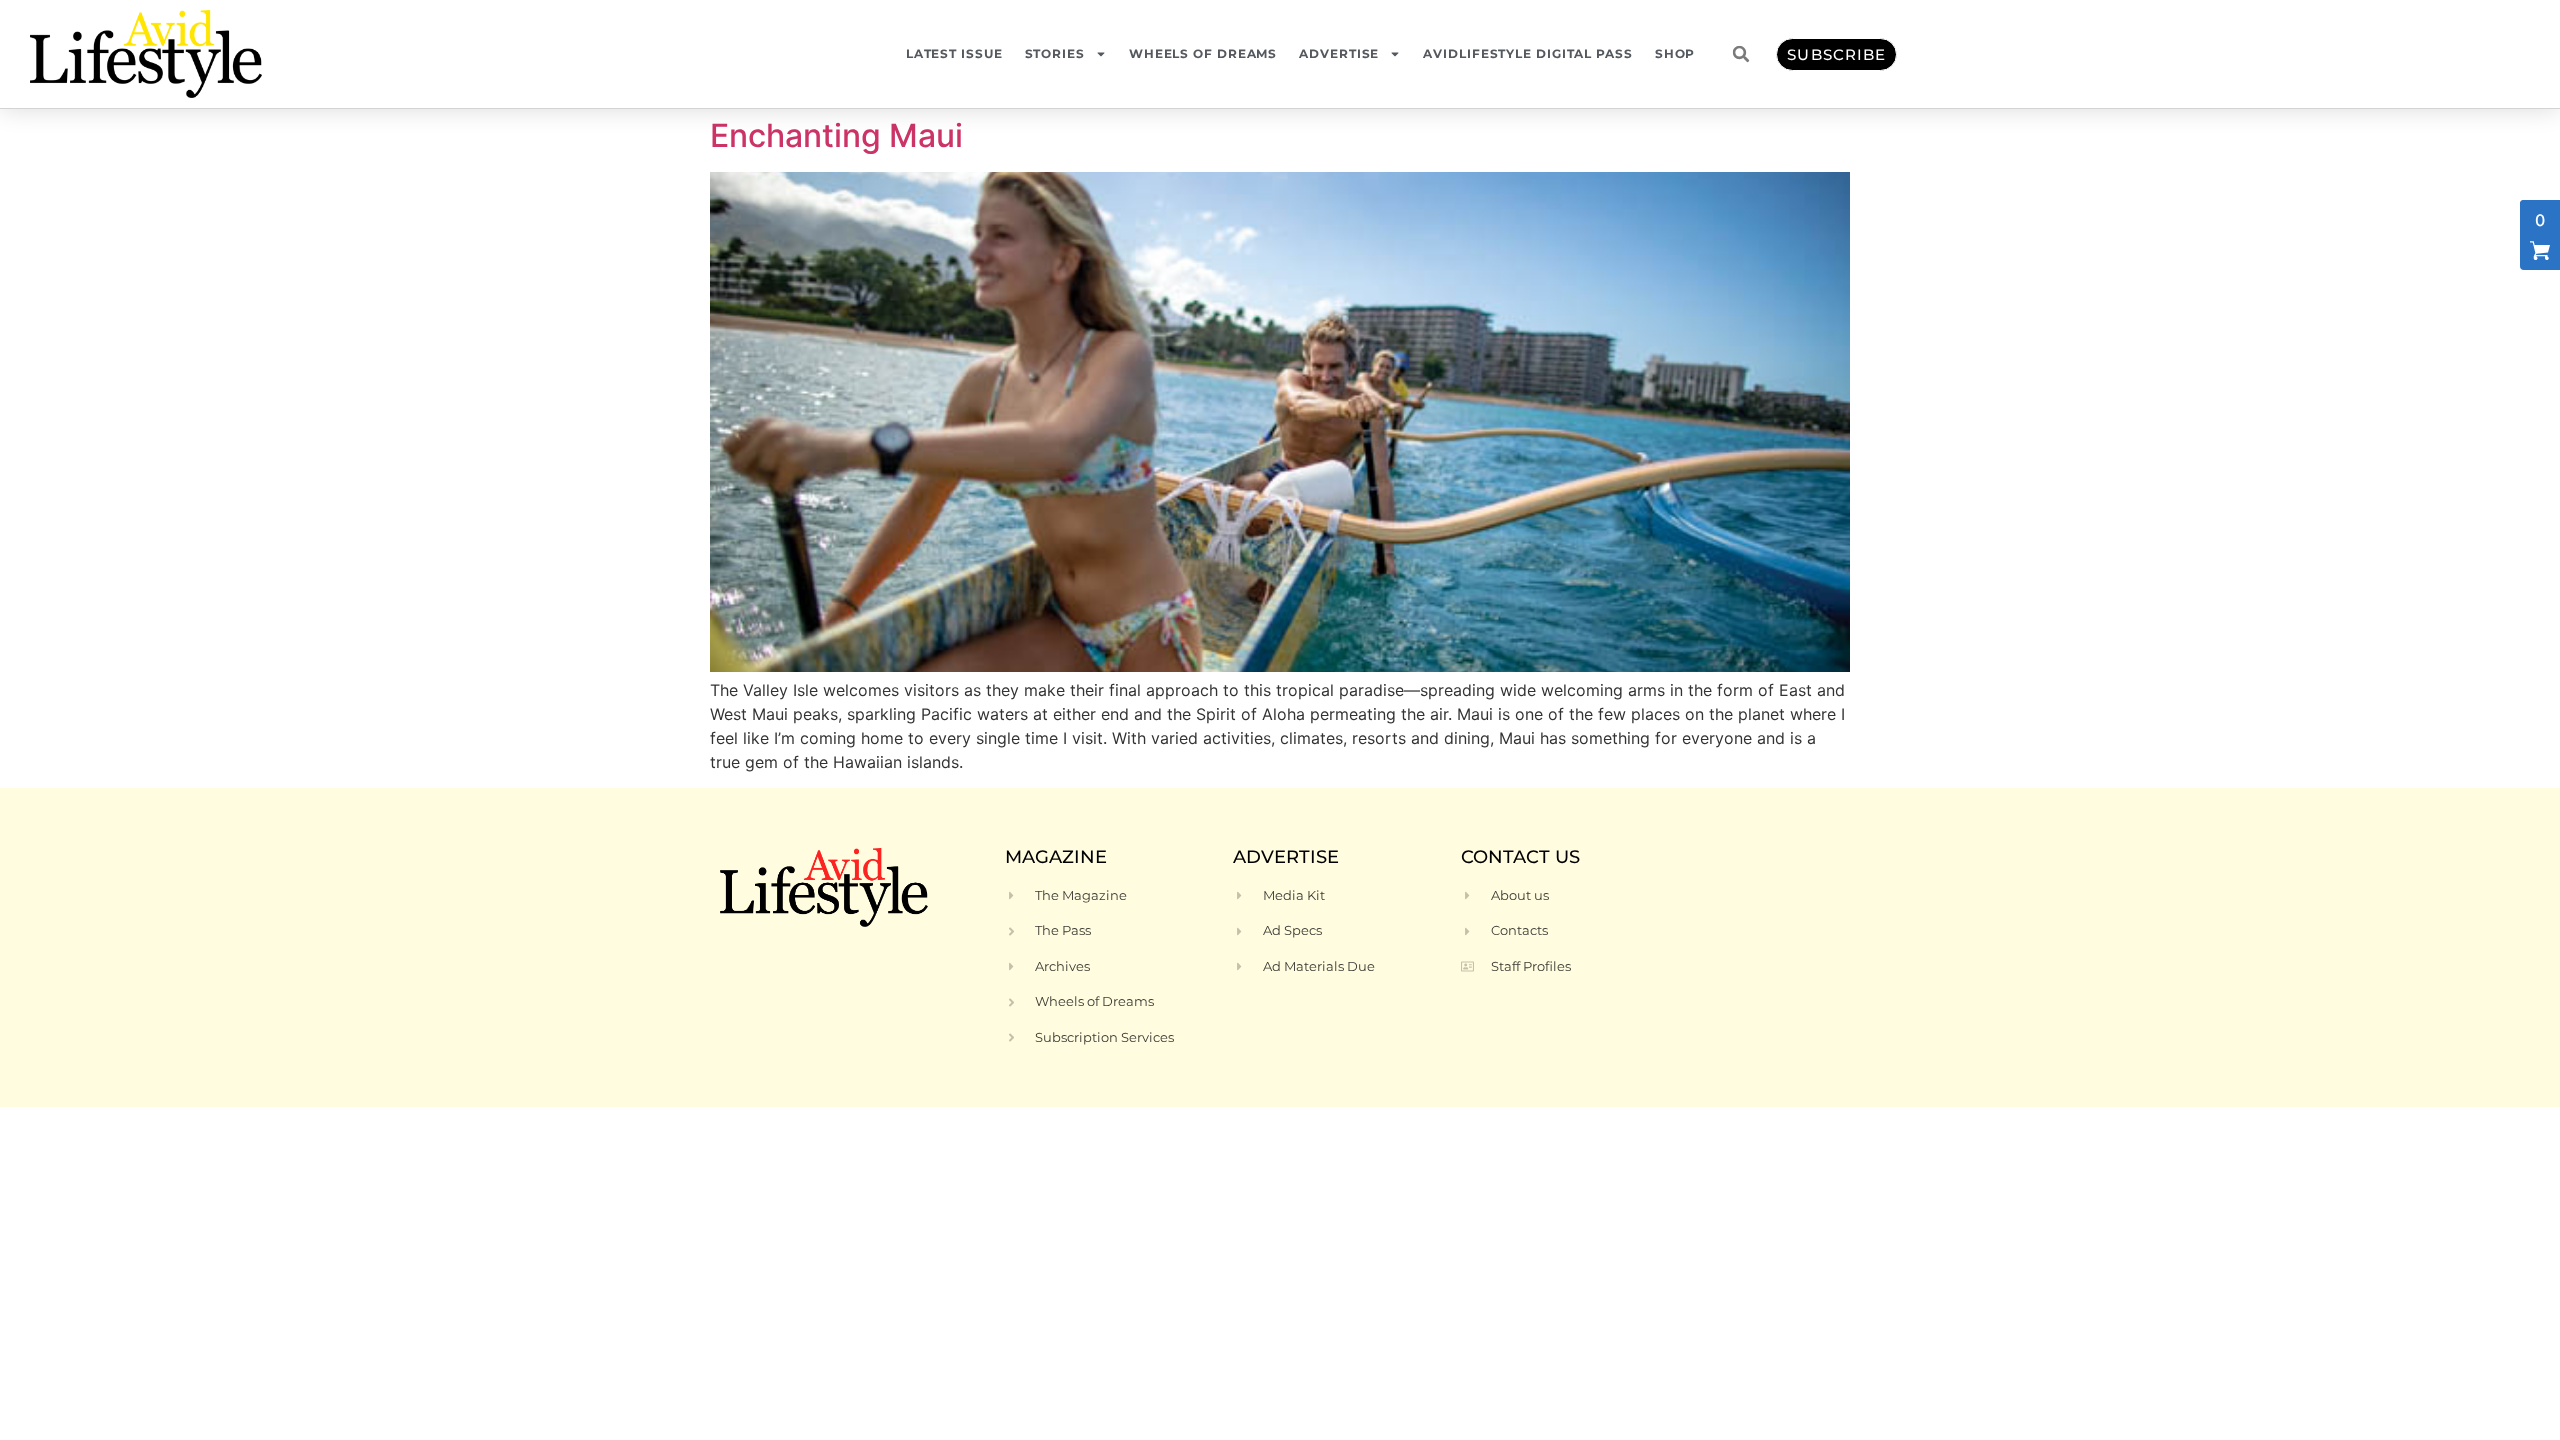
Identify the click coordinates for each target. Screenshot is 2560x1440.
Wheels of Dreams (1203, 53)
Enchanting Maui (836, 135)
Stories (1055, 53)
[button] (1741, 54)
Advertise (1339, 53)
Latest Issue (954, 53)
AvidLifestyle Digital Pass (1527, 53)
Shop (1675, 53)
